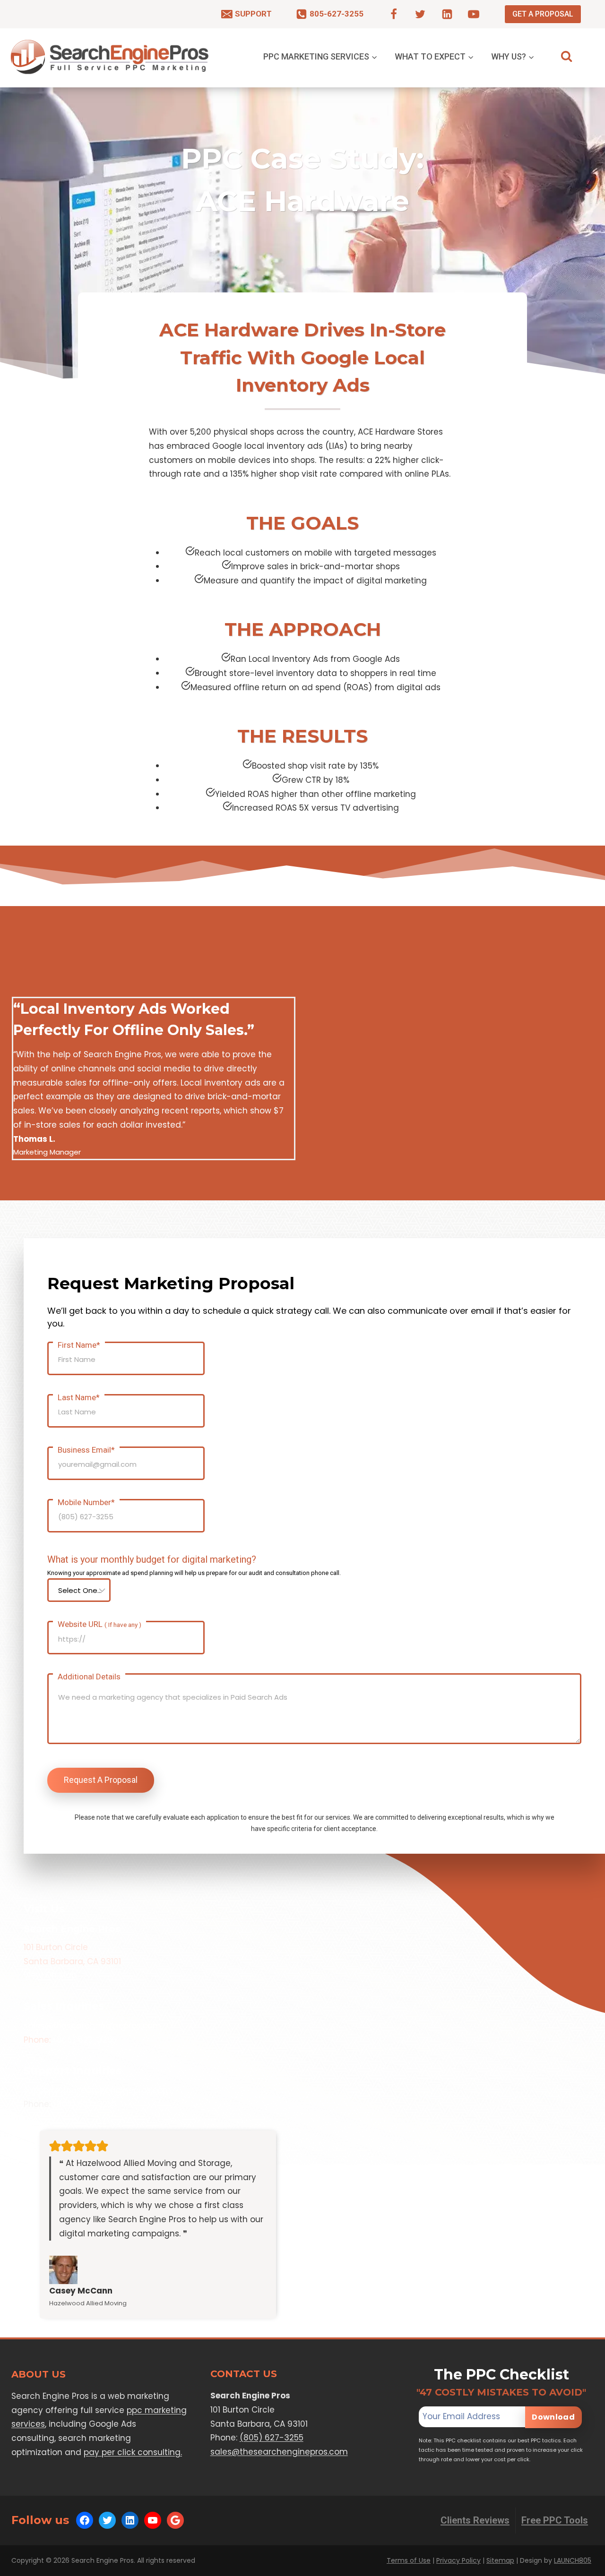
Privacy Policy (458, 2560)
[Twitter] (420, 14)
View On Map (50, 1975)
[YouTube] (474, 14)
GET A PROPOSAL (543, 14)
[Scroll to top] (579, 2567)
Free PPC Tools (555, 2520)
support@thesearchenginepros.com (97, 2090)
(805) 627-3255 (85, 2040)
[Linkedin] (447, 14)
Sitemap (500, 2560)
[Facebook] (394, 14)
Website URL (99, 1624)
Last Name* (79, 1397)
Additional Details (89, 1677)
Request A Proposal (101, 1780)
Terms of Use (409, 2560)
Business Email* (86, 1450)
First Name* (79, 1345)
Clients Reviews (475, 2520)
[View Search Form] (566, 56)
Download (553, 2418)
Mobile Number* (86, 1502)
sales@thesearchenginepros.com (92, 2026)
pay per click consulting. (133, 2452)
